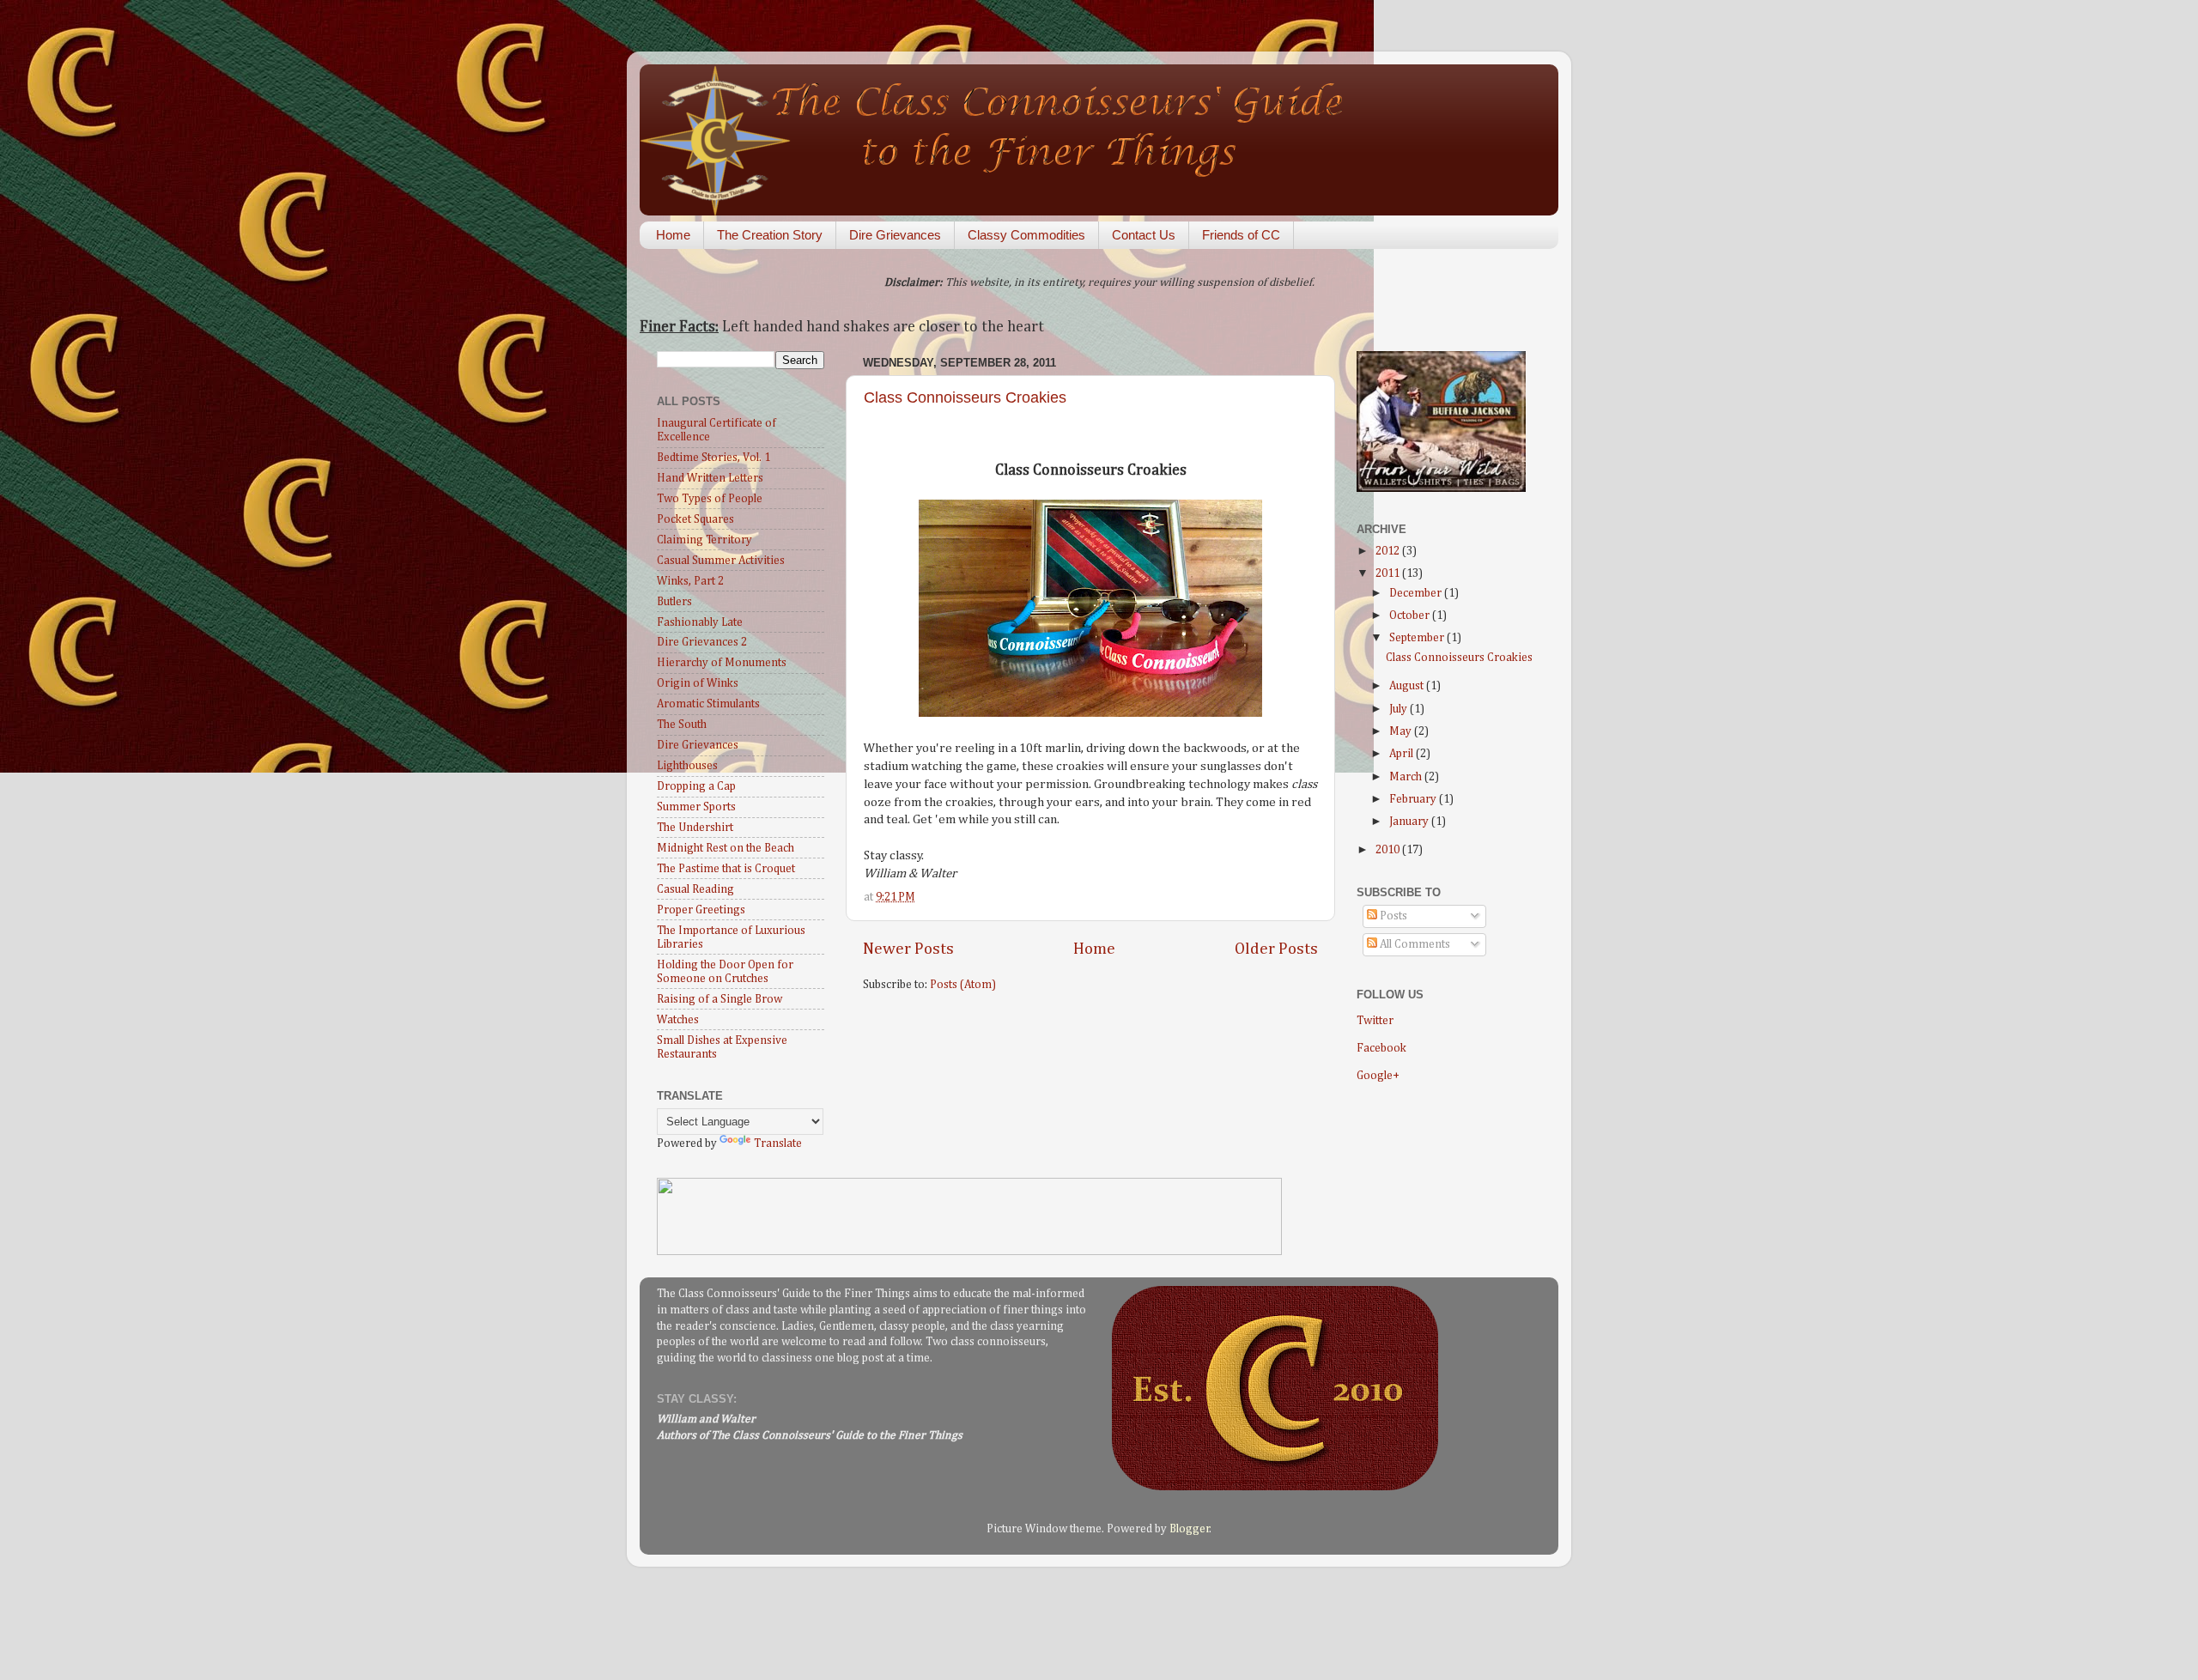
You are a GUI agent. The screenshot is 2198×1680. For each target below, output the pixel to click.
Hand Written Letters (710, 478)
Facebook (1381, 1048)
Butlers (674, 602)
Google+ (1378, 1076)
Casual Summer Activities (721, 561)
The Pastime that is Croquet (726, 869)
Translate (778, 1143)
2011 (1389, 573)
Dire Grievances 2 (702, 642)
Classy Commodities (1026, 235)
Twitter (1375, 1021)
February (1414, 799)
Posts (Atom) (963, 985)
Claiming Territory (704, 540)
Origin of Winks (698, 683)
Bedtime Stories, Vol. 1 (713, 458)
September (1418, 638)
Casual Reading (695, 889)
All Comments (1414, 944)
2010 (1389, 850)
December (1417, 593)
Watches (678, 1020)
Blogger (1190, 1529)
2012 (1389, 551)
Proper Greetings (701, 910)
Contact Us (1144, 235)
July (1400, 709)
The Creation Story (770, 235)
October (1411, 616)
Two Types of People (710, 499)
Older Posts (1276, 949)
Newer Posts (908, 949)
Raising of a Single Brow (720, 999)
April (1403, 754)
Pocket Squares (695, 519)
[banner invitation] (969, 1252)
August (1408, 686)
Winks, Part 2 (690, 581)
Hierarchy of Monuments (722, 663)
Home (673, 235)
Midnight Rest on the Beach (726, 848)
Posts (1392, 916)
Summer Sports (696, 807)
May (1402, 731)
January (1410, 822)
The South (682, 725)
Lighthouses (687, 766)
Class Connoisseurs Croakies (965, 397)
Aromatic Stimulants (708, 704)
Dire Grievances (895, 235)
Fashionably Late (700, 622)
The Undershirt (695, 828)
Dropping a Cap (696, 786)
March (1407, 777)
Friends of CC (1241, 235)
